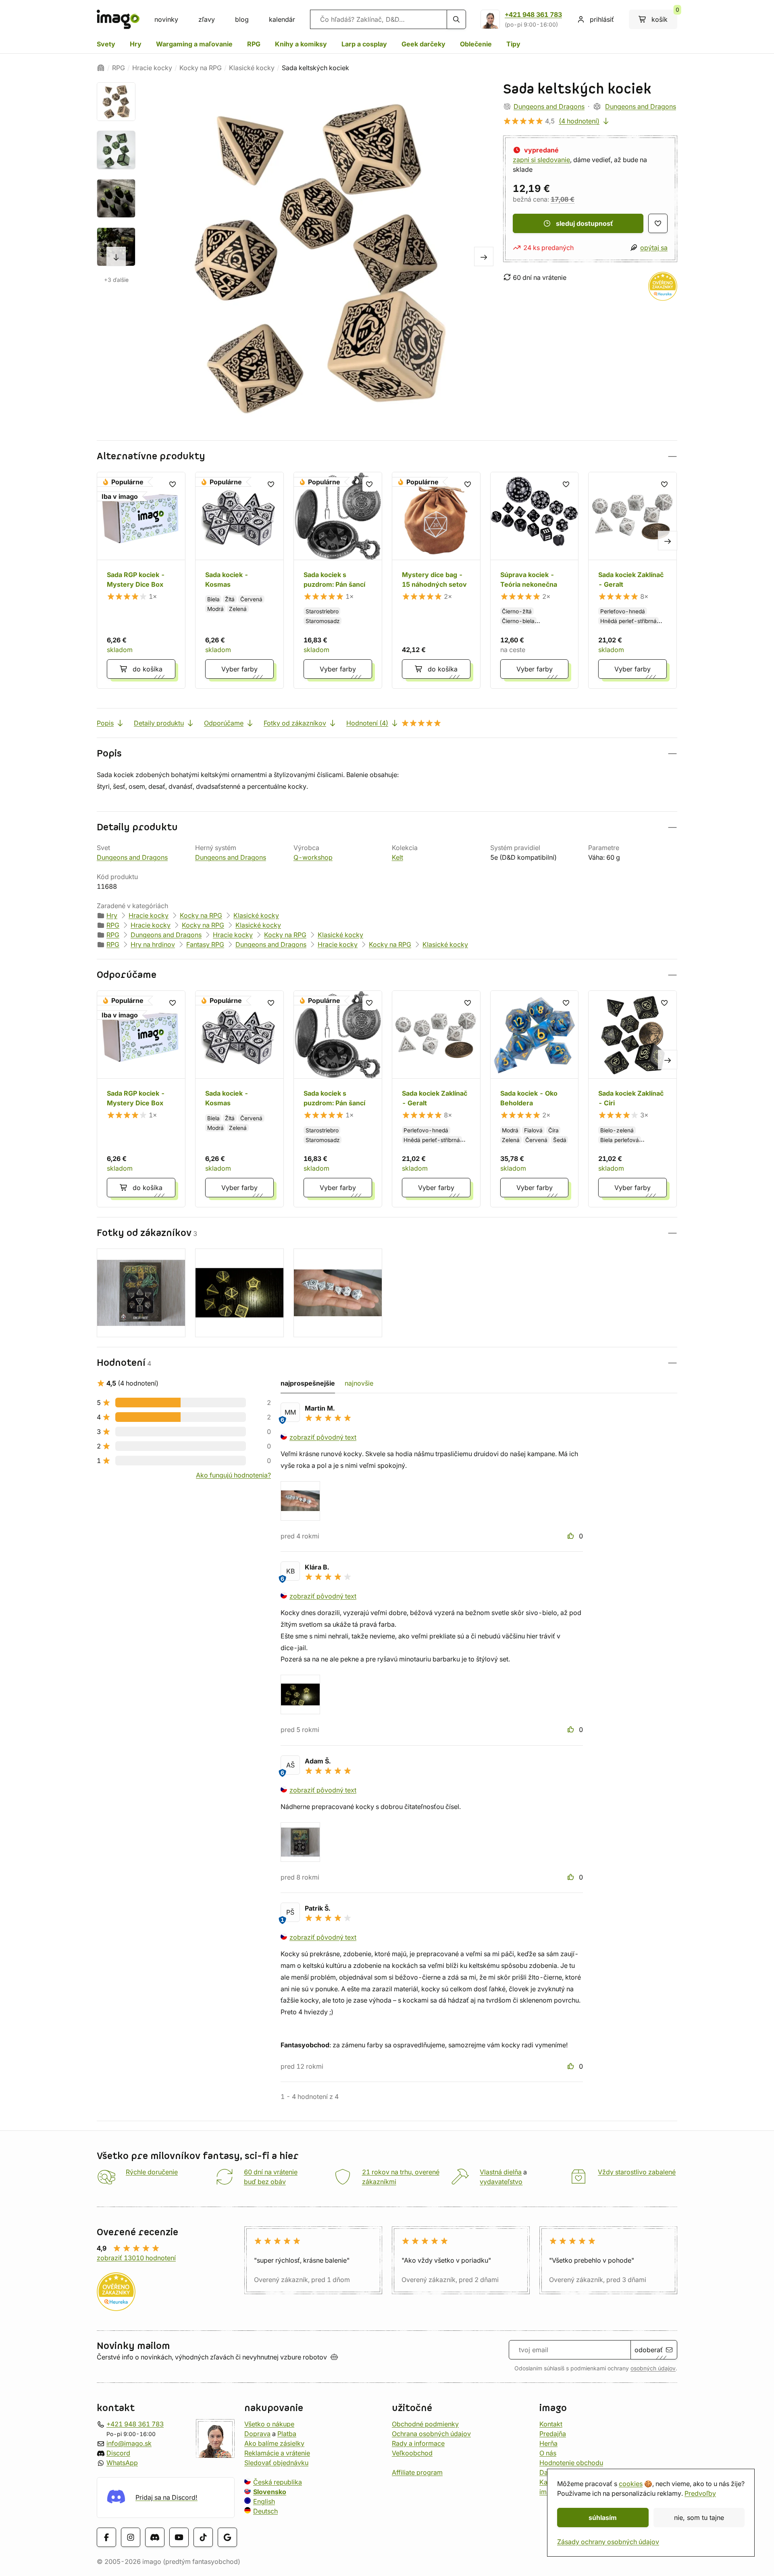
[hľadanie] (456, 19)
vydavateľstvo (501, 2182)
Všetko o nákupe (269, 2424)
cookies (631, 2484)
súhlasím (603, 2518)
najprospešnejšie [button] (308, 1383)
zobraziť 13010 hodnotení (136, 2258)
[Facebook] (106, 2537)
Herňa (548, 2443)
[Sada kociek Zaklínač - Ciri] (633, 1099)
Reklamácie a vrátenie (277, 2453)
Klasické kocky (252, 68)
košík (664, 17)
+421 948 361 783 (533, 15)
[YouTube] (179, 2537)
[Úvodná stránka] (101, 68)
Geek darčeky (423, 44)
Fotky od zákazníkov (295, 723)
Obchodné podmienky (425, 2424)
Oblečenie (476, 44)
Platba (287, 2434)
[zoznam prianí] (658, 223)
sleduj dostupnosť (585, 223)
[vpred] (116, 256)
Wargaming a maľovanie (194, 44)
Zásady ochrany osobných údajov (608, 2542)
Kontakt (551, 2424)
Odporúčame (224, 723)
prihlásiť (602, 19)
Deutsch (265, 2511)
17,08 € (563, 199)
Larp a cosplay (364, 44)
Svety (106, 44)
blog (242, 19)
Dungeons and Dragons (549, 106)
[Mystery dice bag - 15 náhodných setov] (436, 580)
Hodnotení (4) (367, 723)
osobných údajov (653, 2368)
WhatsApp (122, 2463)
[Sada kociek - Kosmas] (239, 580)
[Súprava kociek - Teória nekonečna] (535, 580)
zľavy (207, 19)
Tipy (513, 44)
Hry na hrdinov (153, 944)
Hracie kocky (152, 68)
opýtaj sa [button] (654, 248)
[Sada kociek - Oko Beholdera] (535, 1099)
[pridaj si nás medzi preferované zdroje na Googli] (227, 2537)
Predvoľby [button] (700, 2493)
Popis (105, 723)
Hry (136, 44)
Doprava (257, 2434)
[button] (387, 456)
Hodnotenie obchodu (571, 2463)
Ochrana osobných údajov (431, 2434)
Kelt (397, 857)
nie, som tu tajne (699, 2518)
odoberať (649, 2350)
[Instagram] (131, 2537)
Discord (118, 2453)
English (264, 2501)
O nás (548, 2453)
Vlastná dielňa (501, 2172)
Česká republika (278, 2482)
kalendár (282, 19)
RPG (254, 44)
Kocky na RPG (201, 68)
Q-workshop (313, 857)
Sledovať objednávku (276, 2463)
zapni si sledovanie (541, 160)
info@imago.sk (129, 2443)
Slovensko (270, 2492)
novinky (166, 19)
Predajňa (553, 2434)
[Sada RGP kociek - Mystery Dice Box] (141, 580)
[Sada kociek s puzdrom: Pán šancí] (338, 580)
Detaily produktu (159, 723)
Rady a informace (418, 2443)
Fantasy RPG (205, 944)
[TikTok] (203, 2537)
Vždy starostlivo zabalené (637, 2172)
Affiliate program (417, 2472)
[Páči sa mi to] (572, 1536)
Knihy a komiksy (301, 44)
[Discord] (155, 2537)
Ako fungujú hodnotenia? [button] (233, 1475)
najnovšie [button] (359, 1383)
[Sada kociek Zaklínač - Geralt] (633, 580)
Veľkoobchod (412, 2453)
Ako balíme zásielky (274, 2443)
